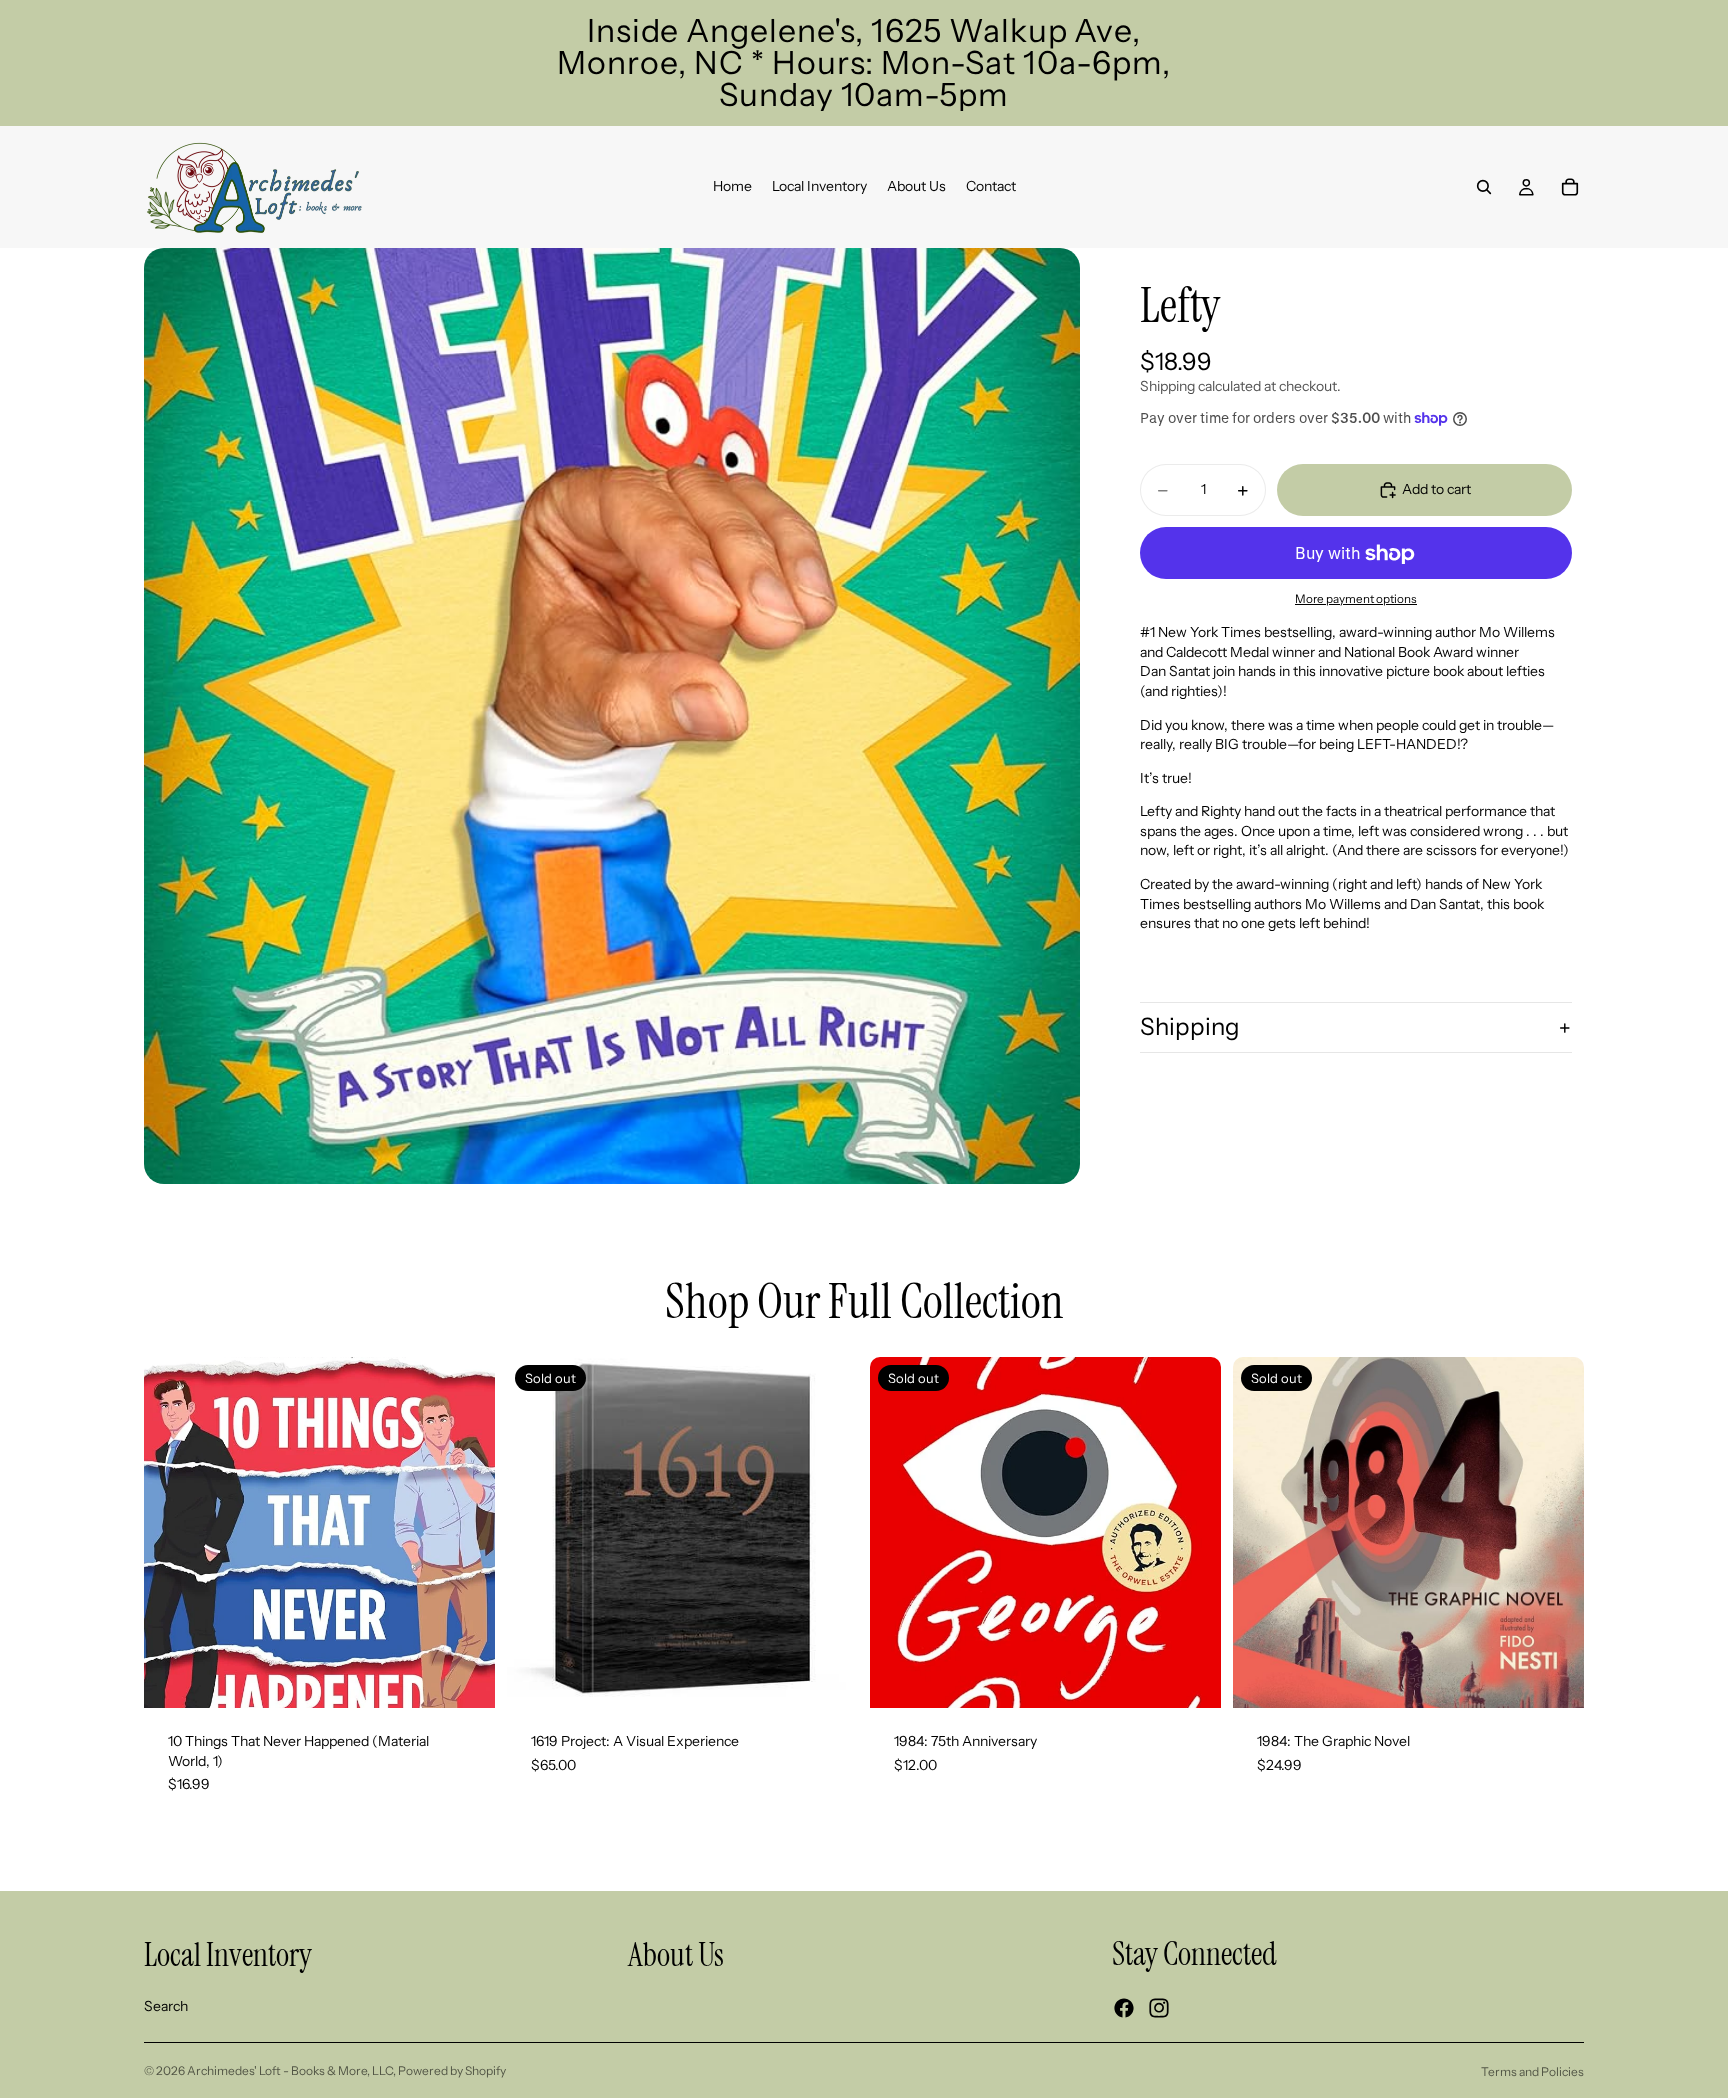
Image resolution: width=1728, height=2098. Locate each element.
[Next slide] (828, 1533)
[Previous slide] (537, 1533)
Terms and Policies (1532, 2071)
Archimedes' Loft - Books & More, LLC (290, 2070)
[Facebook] (1124, 2008)
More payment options (1356, 599)
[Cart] (1570, 187)
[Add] (464, 1677)
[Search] (1484, 187)
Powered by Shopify (452, 2070)
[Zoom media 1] (612, 716)
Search (166, 2006)
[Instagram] (1159, 2008)
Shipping (1190, 1026)
